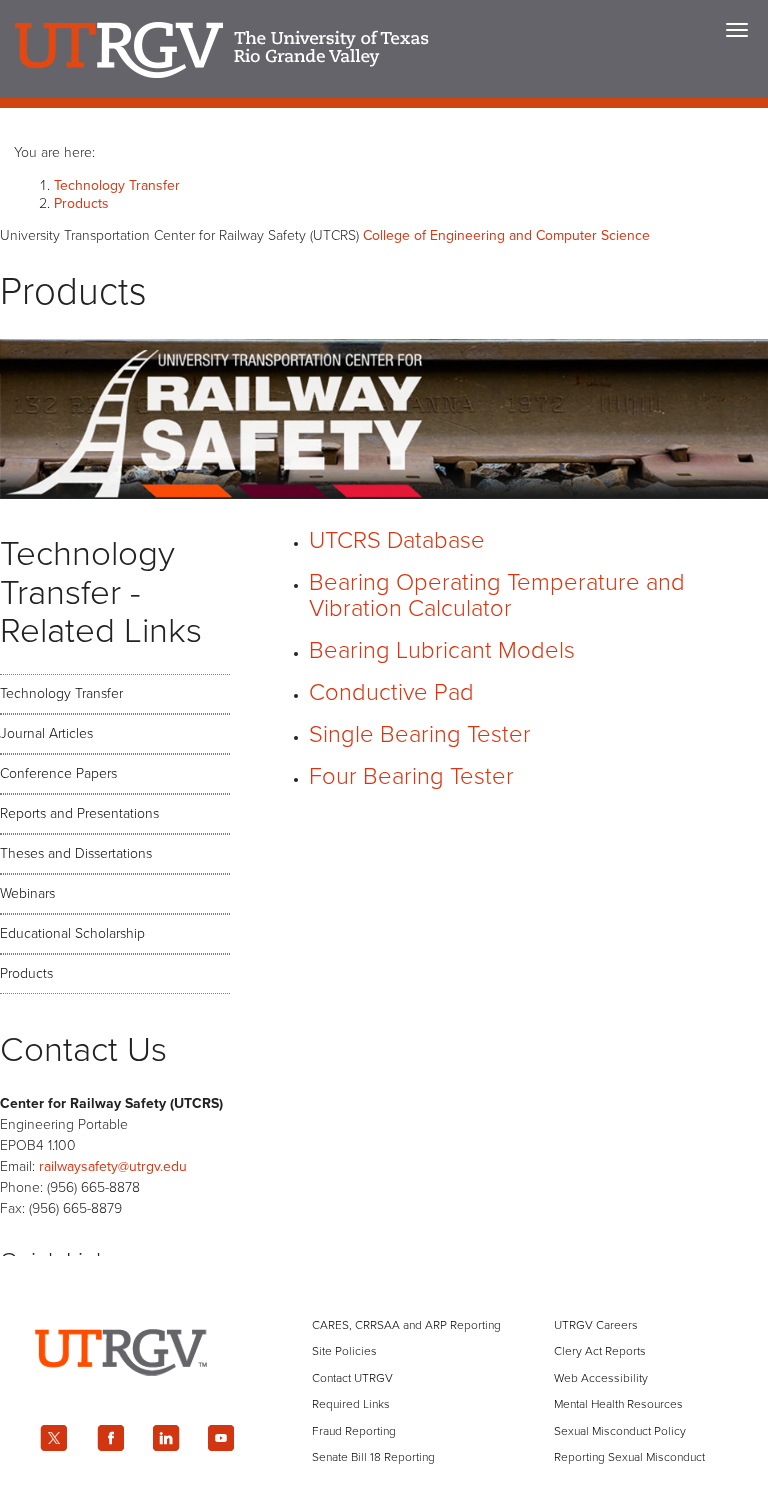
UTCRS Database (397, 540)
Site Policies (344, 1351)
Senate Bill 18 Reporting (373, 1457)
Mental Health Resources (618, 1404)
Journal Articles (46, 733)
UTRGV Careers (596, 1325)
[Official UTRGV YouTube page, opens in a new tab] (222, 1438)
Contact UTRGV (352, 1378)
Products (81, 203)
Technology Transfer (117, 185)
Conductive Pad (391, 692)
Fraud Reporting (354, 1431)
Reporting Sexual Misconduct (629, 1457)
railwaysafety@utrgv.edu (113, 1166)
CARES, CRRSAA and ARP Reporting (406, 1325)
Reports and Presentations (79, 813)
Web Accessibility (601, 1378)
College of (506, 235)
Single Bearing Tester (420, 734)
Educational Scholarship (72, 933)
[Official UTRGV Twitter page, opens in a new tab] (54, 1438)
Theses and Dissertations (76, 853)
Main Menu (737, 30)
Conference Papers (58, 773)
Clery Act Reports (600, 1351)
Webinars (27, 893)
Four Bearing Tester (411, 776)
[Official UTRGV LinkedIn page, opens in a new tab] (166, 1438)
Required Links (351, 1404)
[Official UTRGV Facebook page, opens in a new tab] (110, 1438)
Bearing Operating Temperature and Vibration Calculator (497, 595)
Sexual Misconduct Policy (620, 1431)
